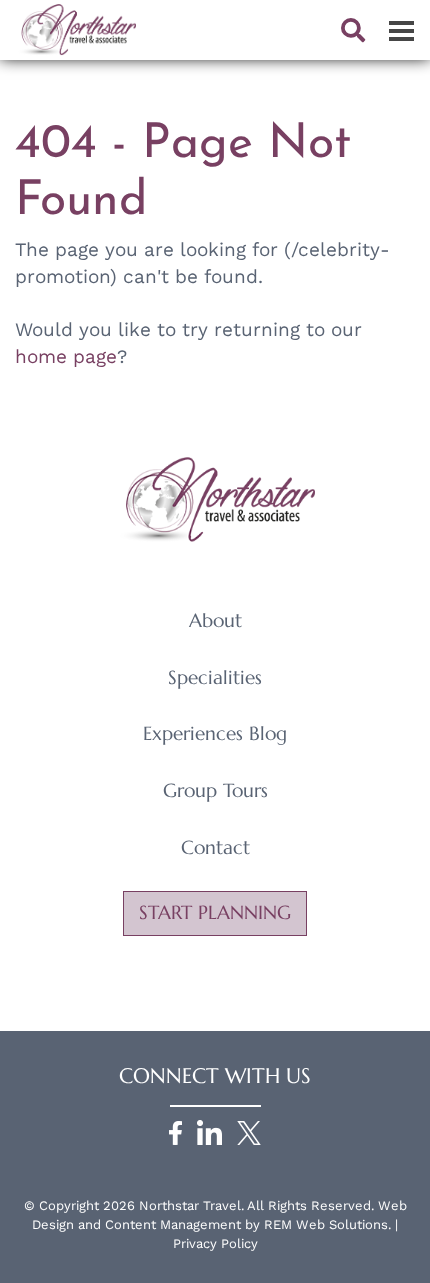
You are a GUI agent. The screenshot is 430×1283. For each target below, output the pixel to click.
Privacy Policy (215, 1243)
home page (66, 357)
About (215, 620)
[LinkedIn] (209, 1131)
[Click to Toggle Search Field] (353, 30)
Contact (215, 847)
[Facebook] (175, 1131)
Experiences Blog (215, 733)
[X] (249, 1131)
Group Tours (215, 790)
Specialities (215, 677)
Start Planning (215, 912)
